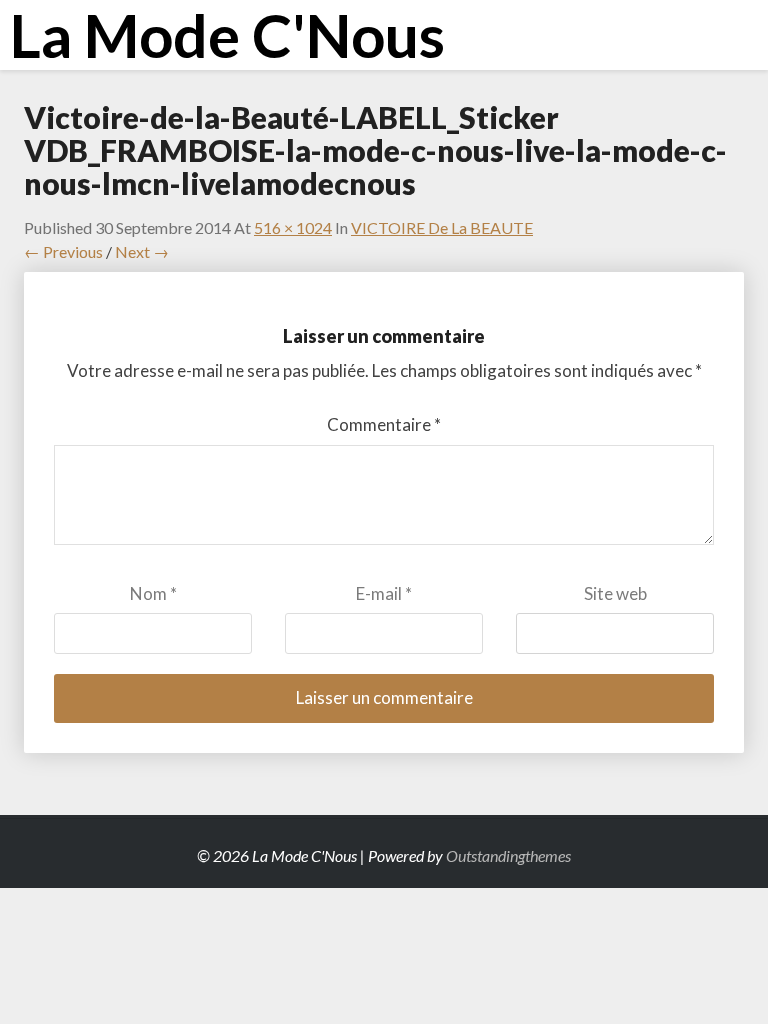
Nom (153, 593)
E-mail (384, 593)
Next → (142, 251)
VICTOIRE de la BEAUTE (442, 227)
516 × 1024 (293, 227)
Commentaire (384, 424)
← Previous (63, 251)
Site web (615, 593)
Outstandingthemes (508, 855)
